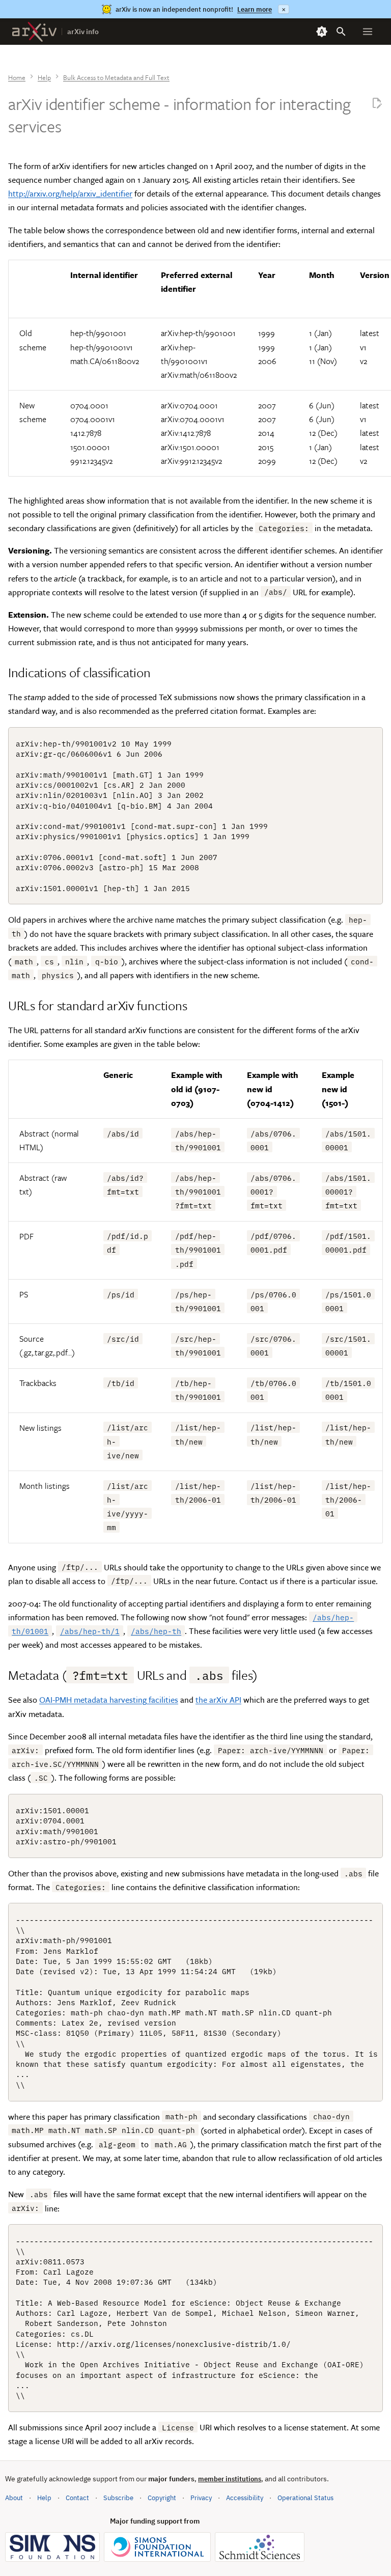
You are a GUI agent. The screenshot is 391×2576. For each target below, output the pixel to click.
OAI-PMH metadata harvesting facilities (109, 1700)
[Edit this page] (377, 104)
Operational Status (305, 2498)
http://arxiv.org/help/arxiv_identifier (70, 193)
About (14, 2498)
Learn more (255, 9)
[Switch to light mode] (322, 32)
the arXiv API (218, 1700)
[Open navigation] (368, 32)
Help (44, 2498)
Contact (77, 2498)
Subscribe (118, 2498)
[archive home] (34, 32)
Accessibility (245, 2498)
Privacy (201, 2498)
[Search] (341, 32)
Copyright (162, 2498)
